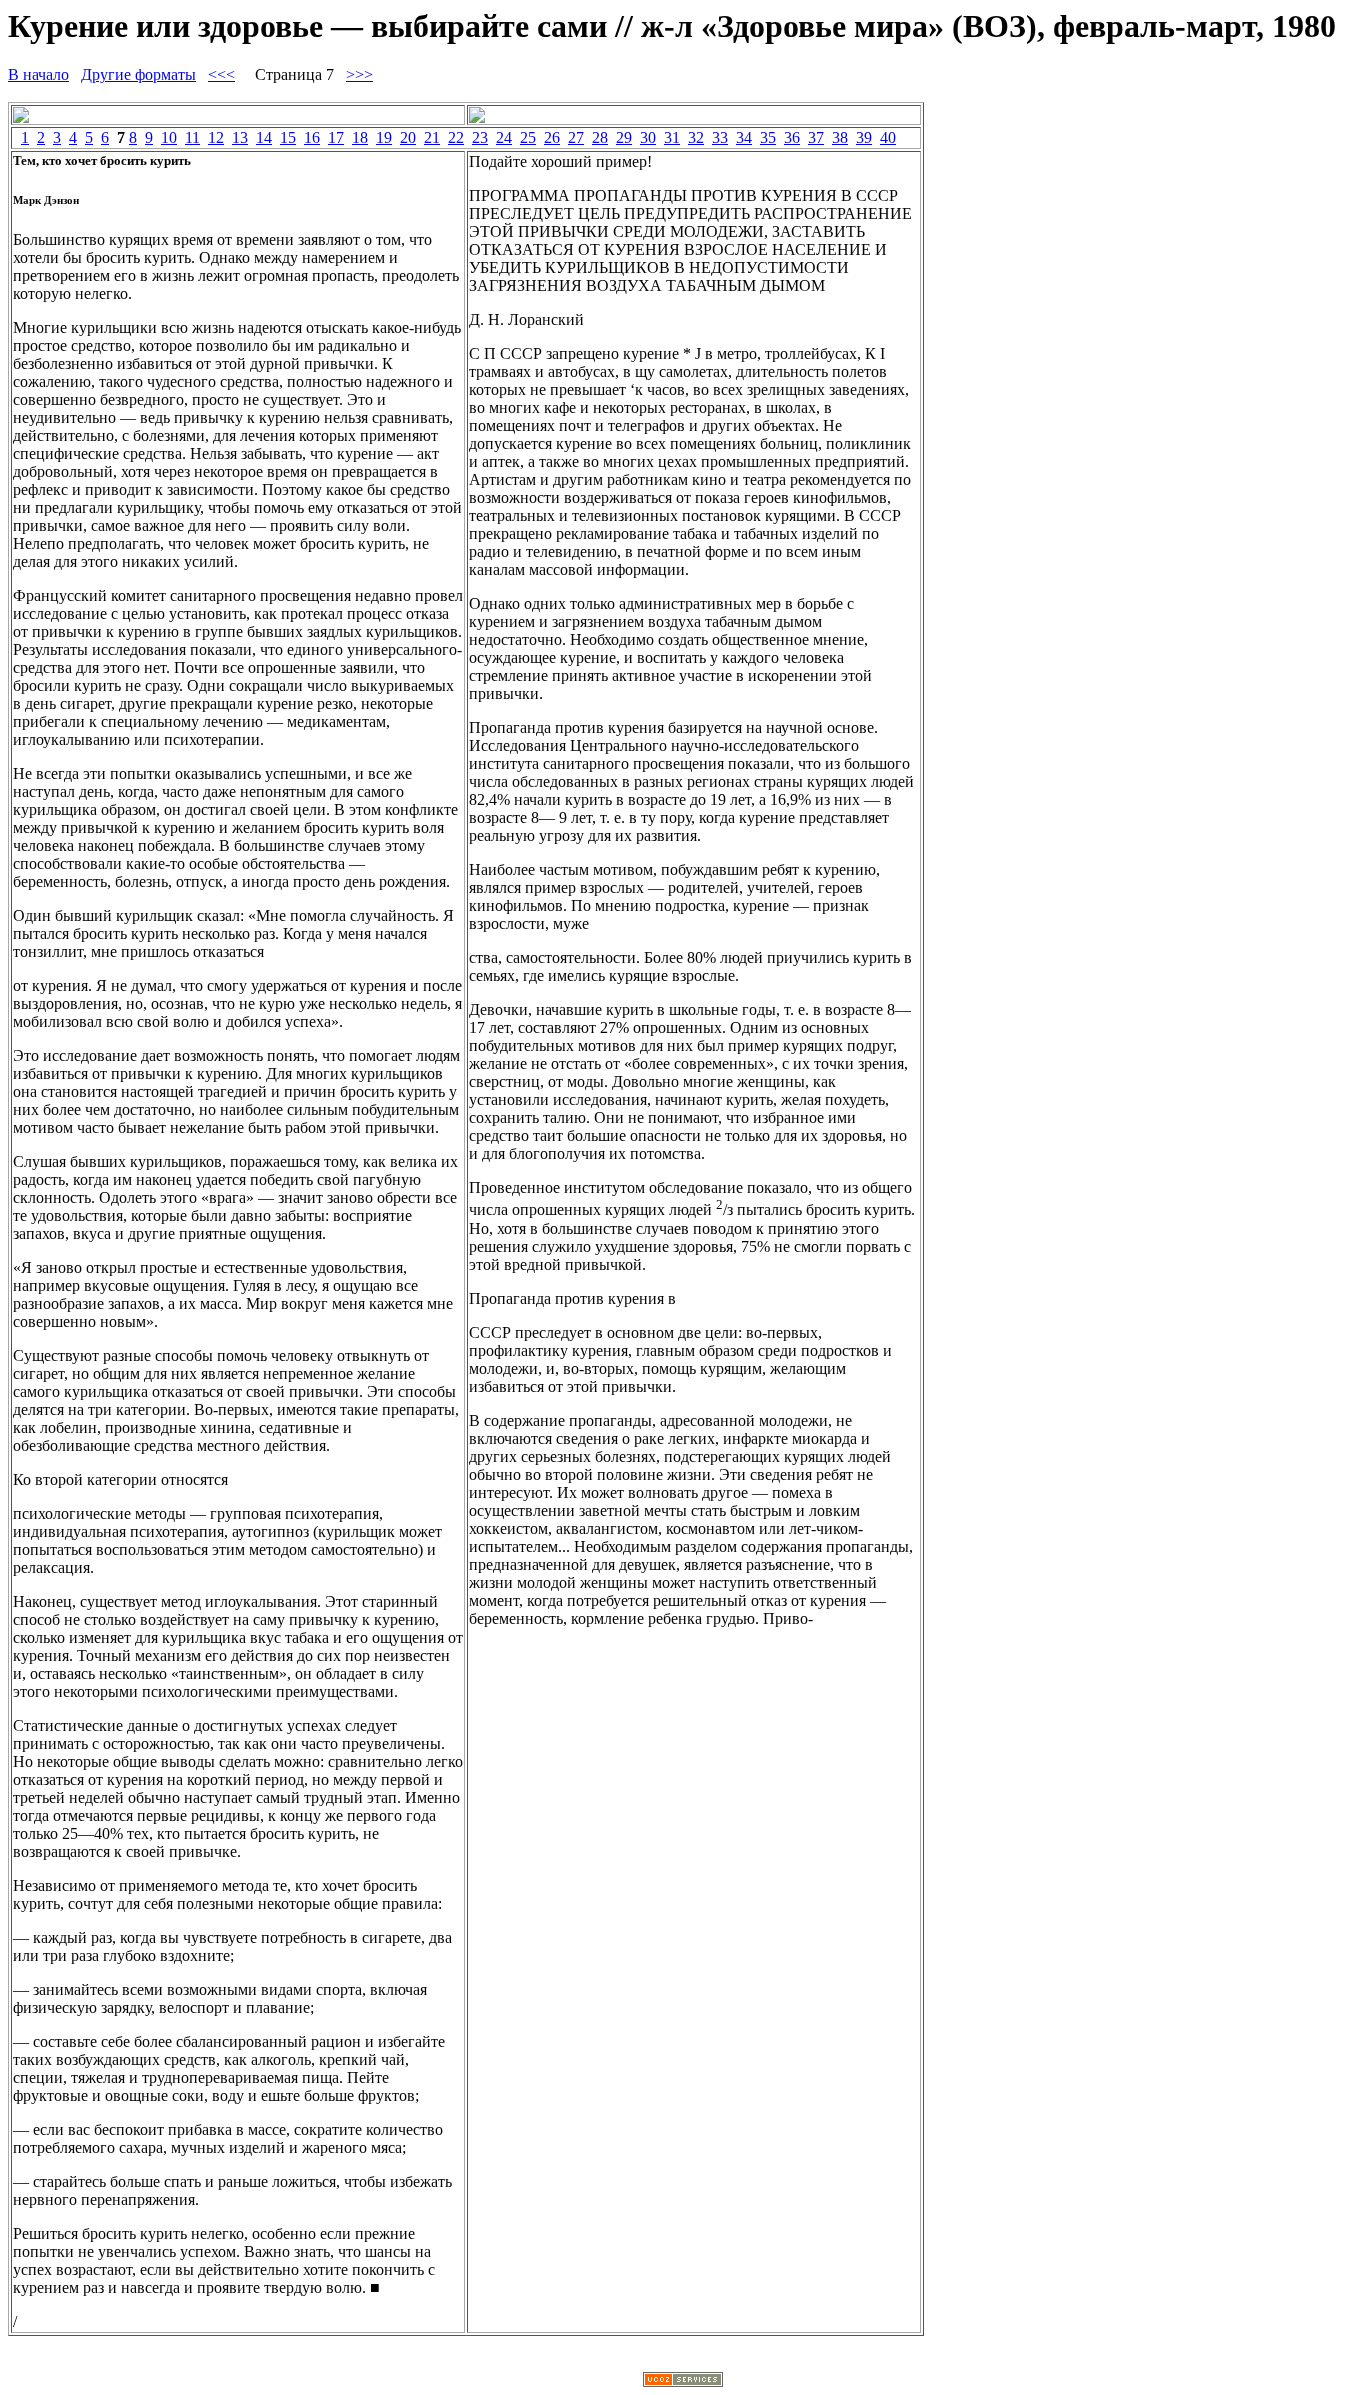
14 (264, 137)
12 (216, 137)
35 (768, 137)
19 (384, 137)
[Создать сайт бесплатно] (683, 2381)
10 (169, 137)
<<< (221, 74)
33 (720, 137)
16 (312, 137)
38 (840, 137)
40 (888, 137)
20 (408, 137)
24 (504, 137)
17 (336, 137)
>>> (359, 74)
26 (552, 137)
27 (576, 137)
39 (864, 137)
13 (240, 137)
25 (528, 137)
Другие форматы (138, 74)
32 (696, 137)
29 (624, 137)
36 (792, 137)
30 (648, 137)
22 (456, 137)
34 (744, 137)
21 (432, 137)
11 (192, 137)
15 (288, 137)
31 (672, 137)
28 (600, 137)
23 (480, 137)
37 (816, 137)
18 (360, 137)
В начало (38, 74)
